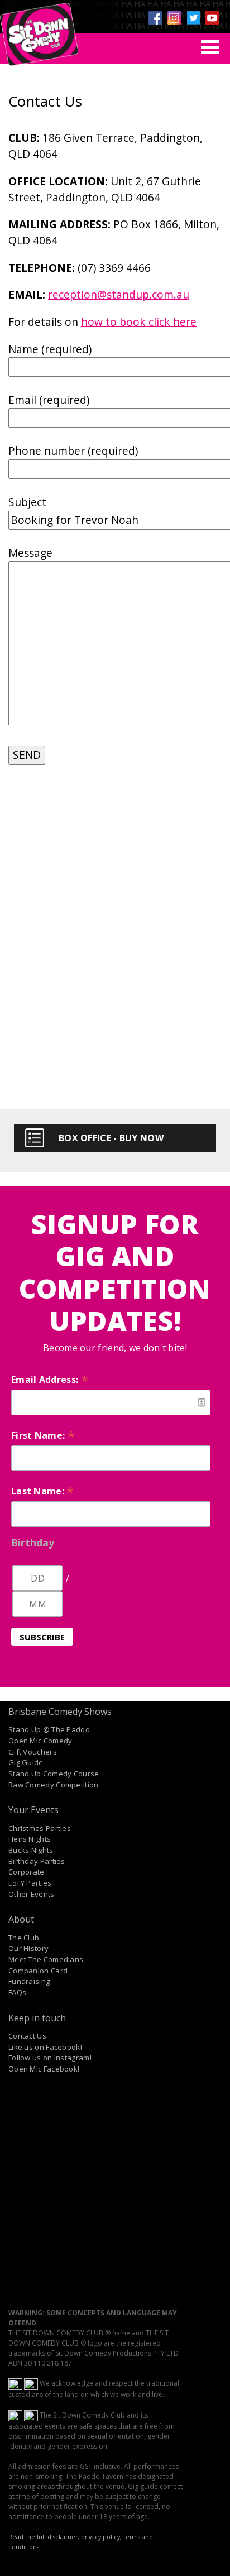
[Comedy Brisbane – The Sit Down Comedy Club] (39, 30)
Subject (27, 502)
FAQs (17, 1992)
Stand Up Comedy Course (54, 1774)
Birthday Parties (37, 1861)
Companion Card (38, 1971)
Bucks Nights (31, 1850)
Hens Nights (30, 1839)
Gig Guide (26, 1762)
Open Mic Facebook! (44, 2069)
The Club (24, 1938)
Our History (28, 1948)
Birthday (33, 1542)
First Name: (43, 1435)
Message (30, 553)
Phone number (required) (73, 451)
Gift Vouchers (33, 1752)
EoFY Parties (30, 1883)
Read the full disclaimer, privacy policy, (65, 2537)
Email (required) (49, 400)
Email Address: (50, 1380)
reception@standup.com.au (119, 294)
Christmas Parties (40, 1828)
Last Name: (43, 1491)
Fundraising (29, 1981)
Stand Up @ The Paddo (49, 1729)
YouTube (212, 18)
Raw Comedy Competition (54, 1785)
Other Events (32, 1894)
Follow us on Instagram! (50, 2058)
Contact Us (27, 2036)
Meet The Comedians (46, 1959)
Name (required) (50, 349)
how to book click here (139, 322)
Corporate (27, 1872)
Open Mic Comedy (40, 1741)
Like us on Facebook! (45, 2047)
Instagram (174, 18)
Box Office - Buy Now (111, 1138)
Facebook (155, 18)
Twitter (193, 18)
